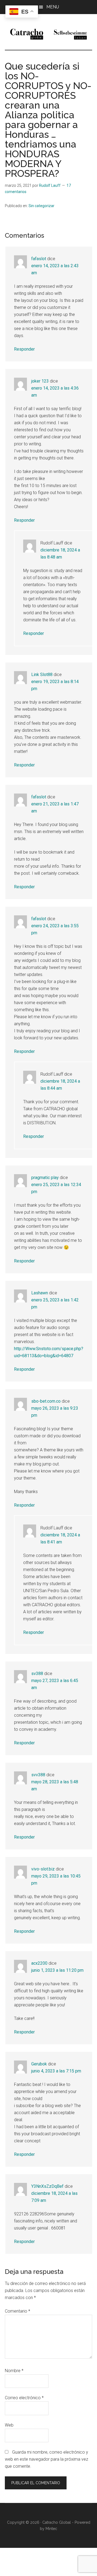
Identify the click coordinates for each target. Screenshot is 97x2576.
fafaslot (39, 259)
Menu (53, 7)
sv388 (37, 1674)
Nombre (14, 2371)
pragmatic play (45, 1178)
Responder (24, 349)
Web (9, 2425)
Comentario (18, 2311)
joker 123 (40, 381)
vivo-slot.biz (43, 1869)
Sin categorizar (41, 206)
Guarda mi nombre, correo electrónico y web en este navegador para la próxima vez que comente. (46, 2459)
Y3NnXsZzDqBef (47, 2186)
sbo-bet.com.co (46, 1401)
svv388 (38, 1775)
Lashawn (40, 1293)
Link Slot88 (42, 675)
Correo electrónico (24, 2398)
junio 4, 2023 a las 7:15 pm (56, 2071)
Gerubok (39, 2064)
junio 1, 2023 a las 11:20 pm (57, 1970)
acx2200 (39, 1963)
